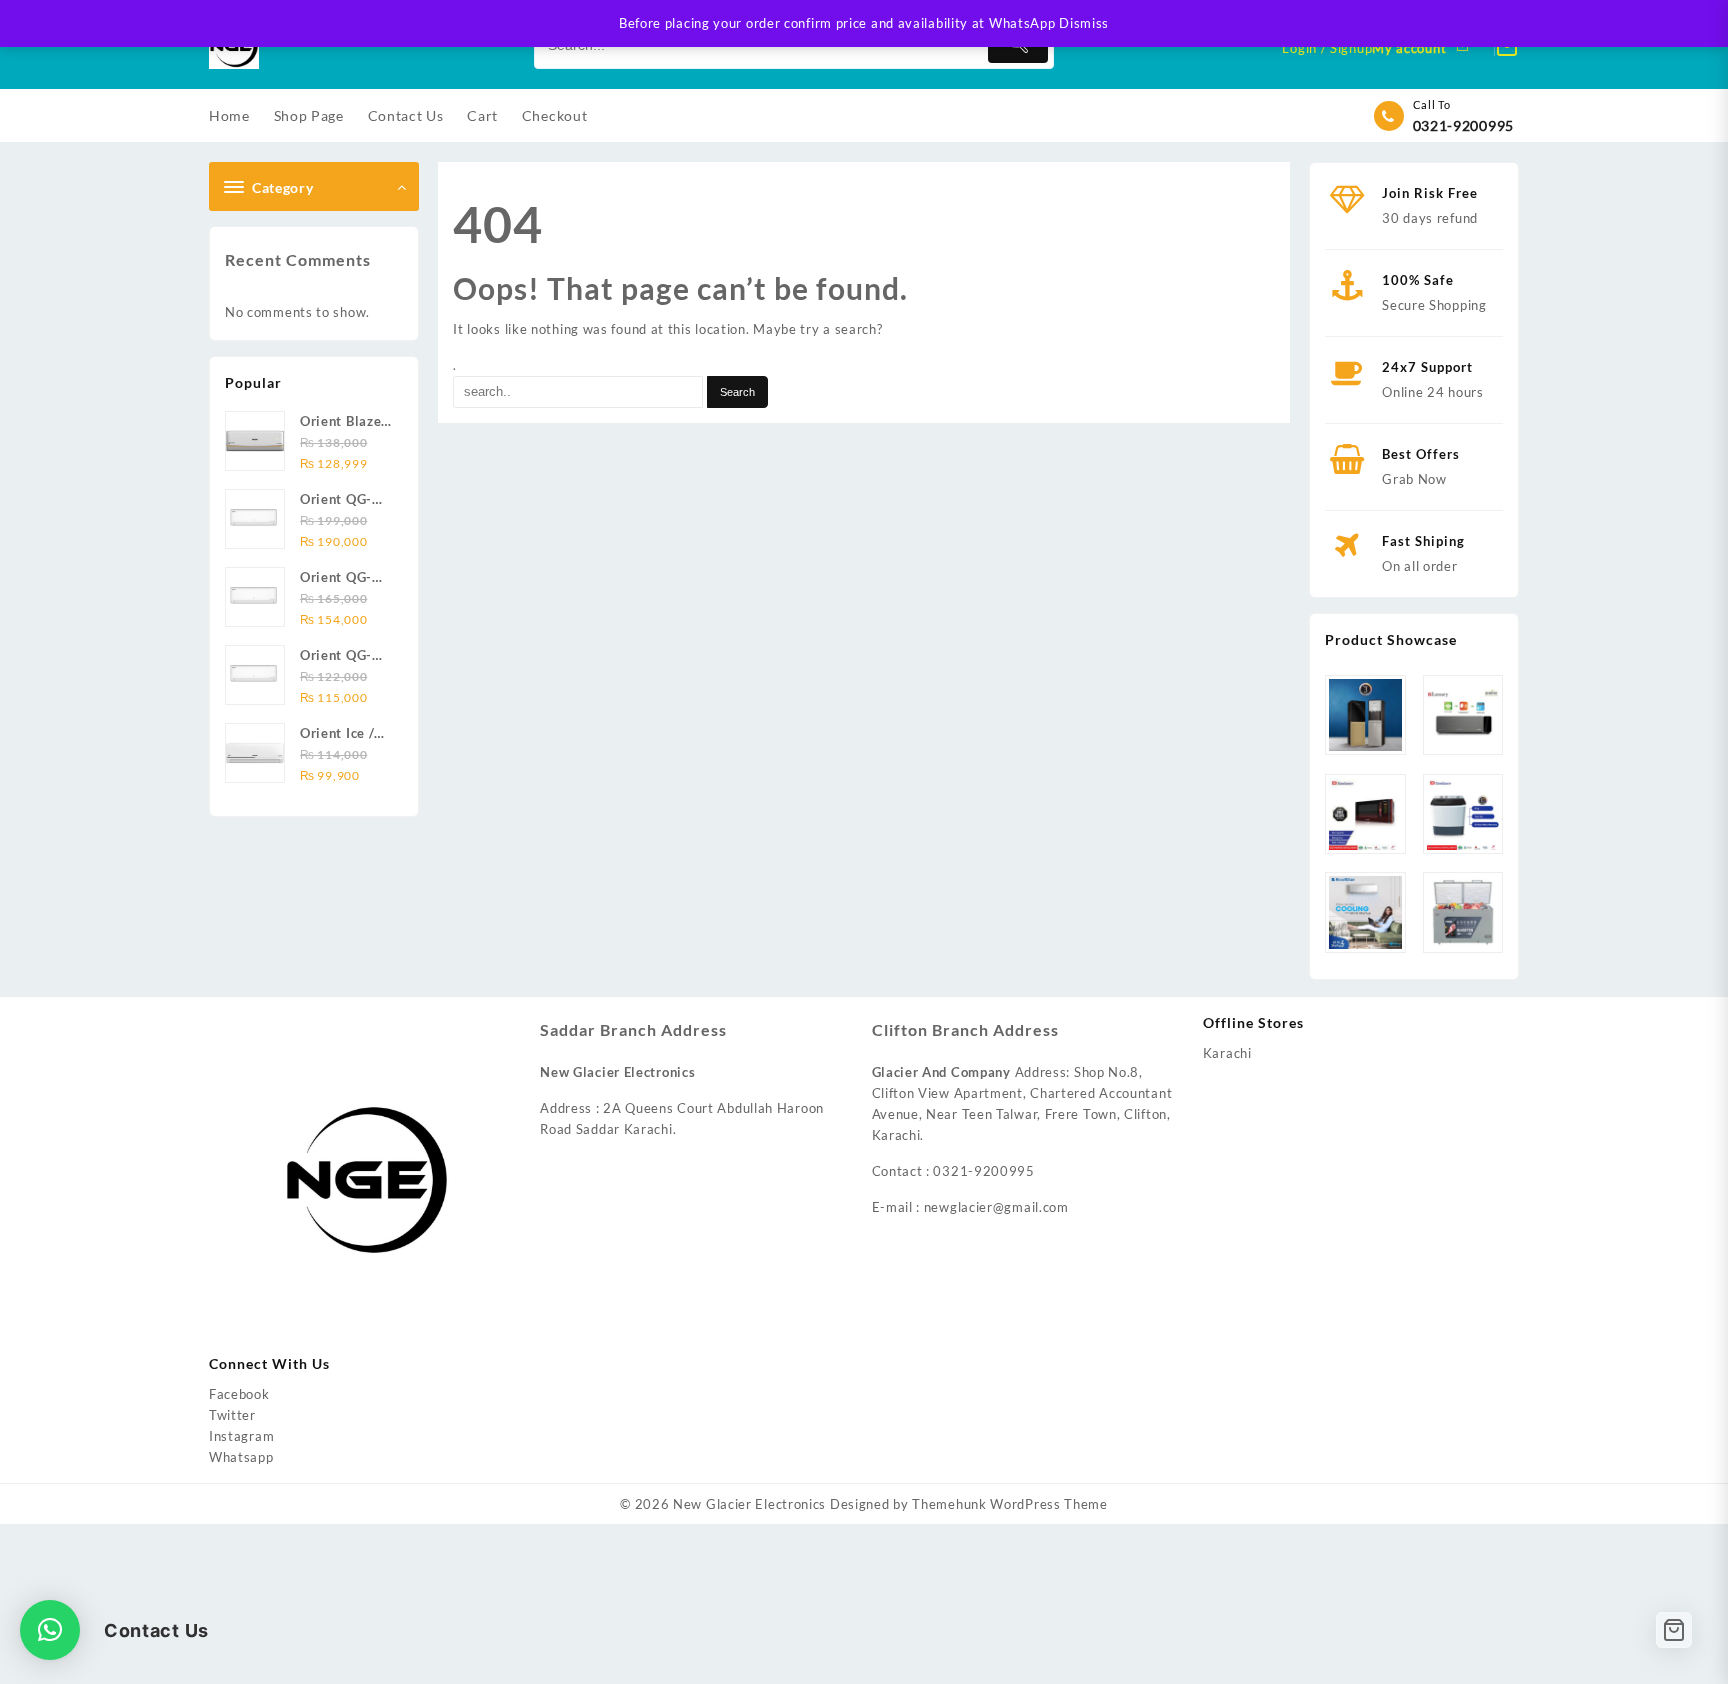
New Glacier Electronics (749, 1504)
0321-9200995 (1463, 125)
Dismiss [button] (1084, 23)
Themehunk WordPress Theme (1010, 1504)
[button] (50, 1630)
